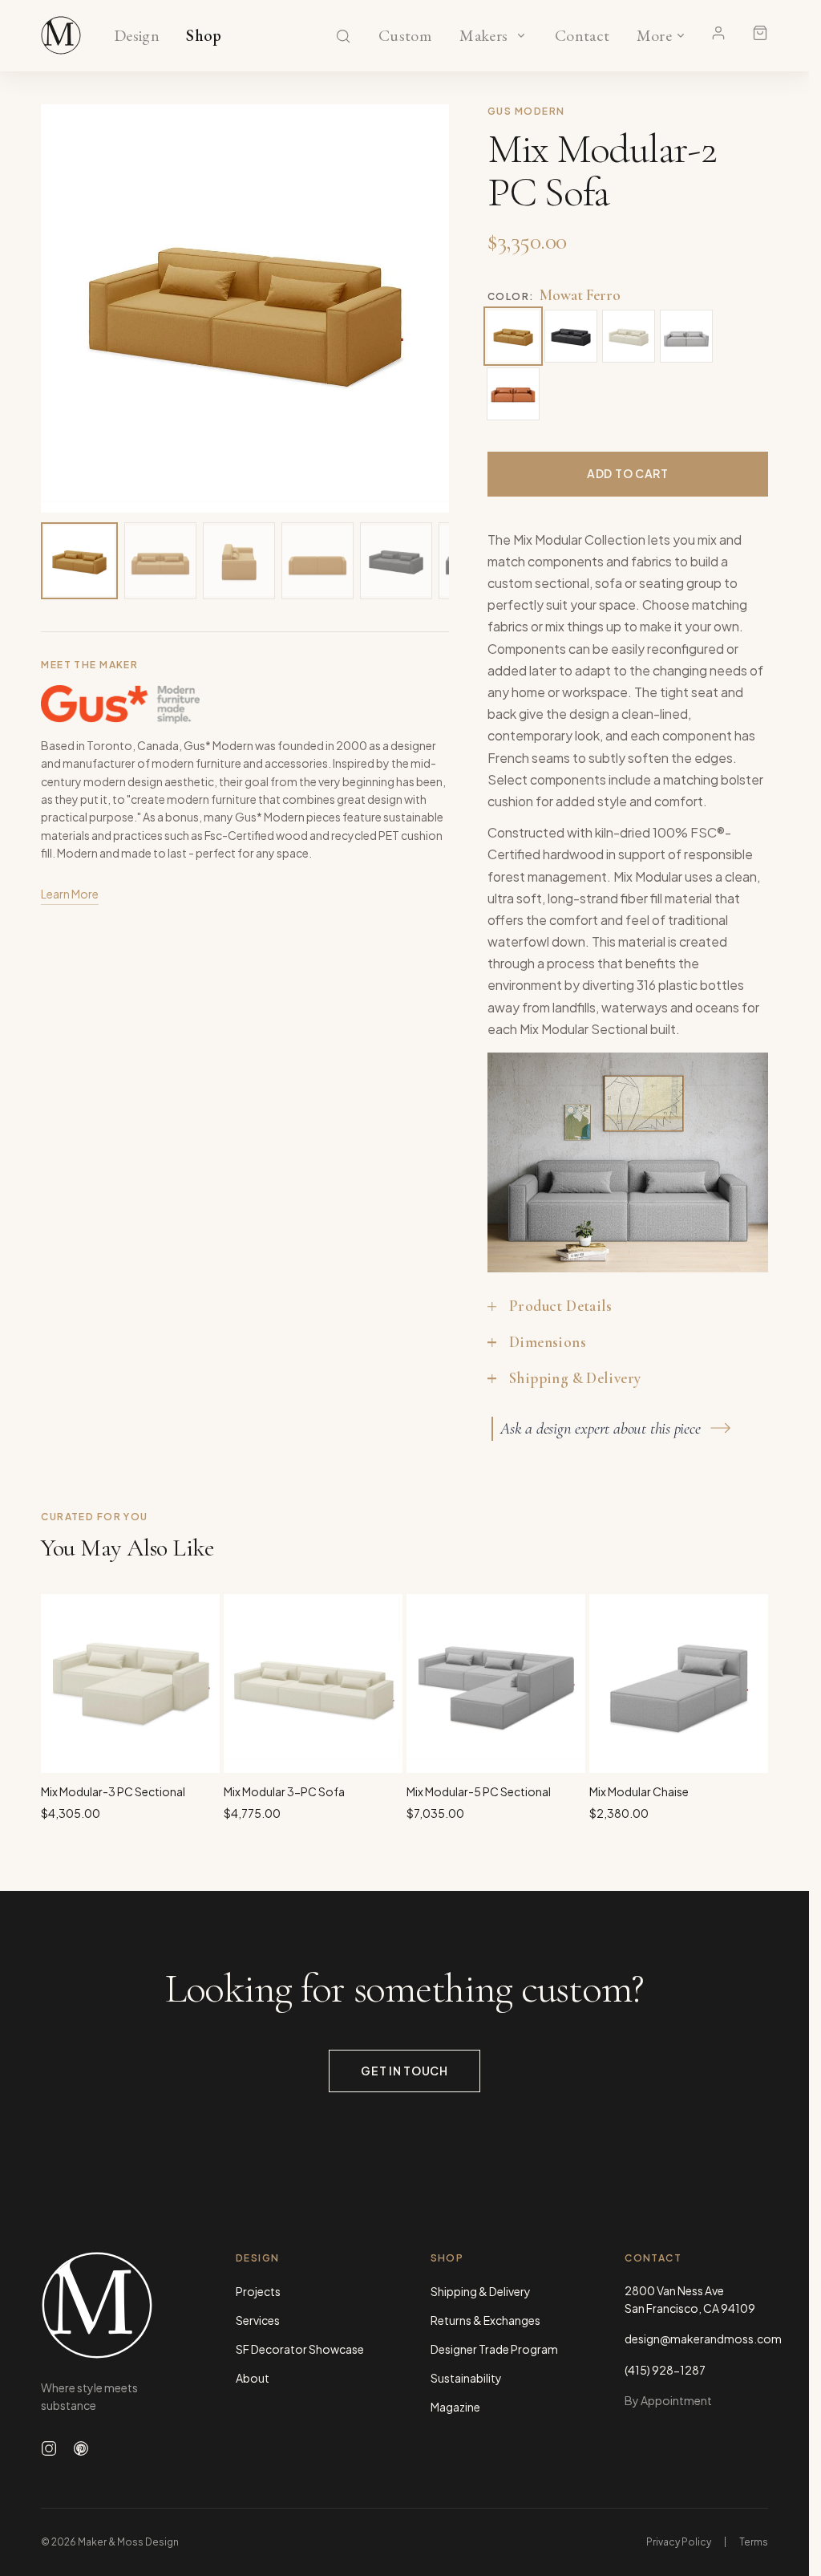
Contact (582, 36)
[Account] (718, 33)
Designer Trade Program (494, 2349)
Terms (754, 2542)
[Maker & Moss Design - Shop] (61, 35)
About (253, 2378)
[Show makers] (521, 35)
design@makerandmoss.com (696, 2339)
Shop (204, 36)
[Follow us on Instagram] (49, 2448)
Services (258, 2320)
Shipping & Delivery (481, 2291)
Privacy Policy (679, 2542)
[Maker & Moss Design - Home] (113, 2305)
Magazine (455, 2407)
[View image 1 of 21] (79, 561)
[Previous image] (70, 308)
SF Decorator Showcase (300, 2349)
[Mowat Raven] (571, 336)
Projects (258, 2291)
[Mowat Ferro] (513, 336)
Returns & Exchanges (485, 2320)
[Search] (343, 36)
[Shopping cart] (760, 33)
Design (137, 36)
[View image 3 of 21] (239, 561)
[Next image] (420, 308)
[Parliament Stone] (686, 336)
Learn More (70, 894)
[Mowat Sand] (629, 336)
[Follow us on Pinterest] (81, 2448)
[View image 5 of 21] (396, 561)
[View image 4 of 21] (317, 561)
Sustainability (466, 2378)
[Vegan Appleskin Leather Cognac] (513, 394)
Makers (484, 36)
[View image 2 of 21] (160, 561)
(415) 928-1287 (665, 2370)
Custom (404, 36)
